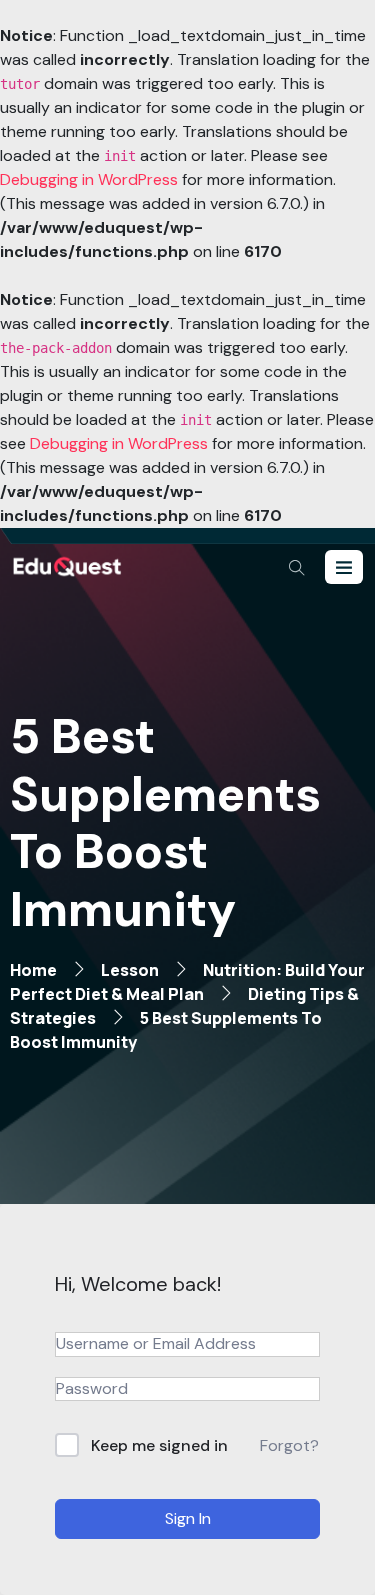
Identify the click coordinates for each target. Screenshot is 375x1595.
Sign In (188, 1518)
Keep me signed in (159, 1445)
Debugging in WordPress (89, 179)
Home (33, 970)
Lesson (130, 970)
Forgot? (289, 1445)
